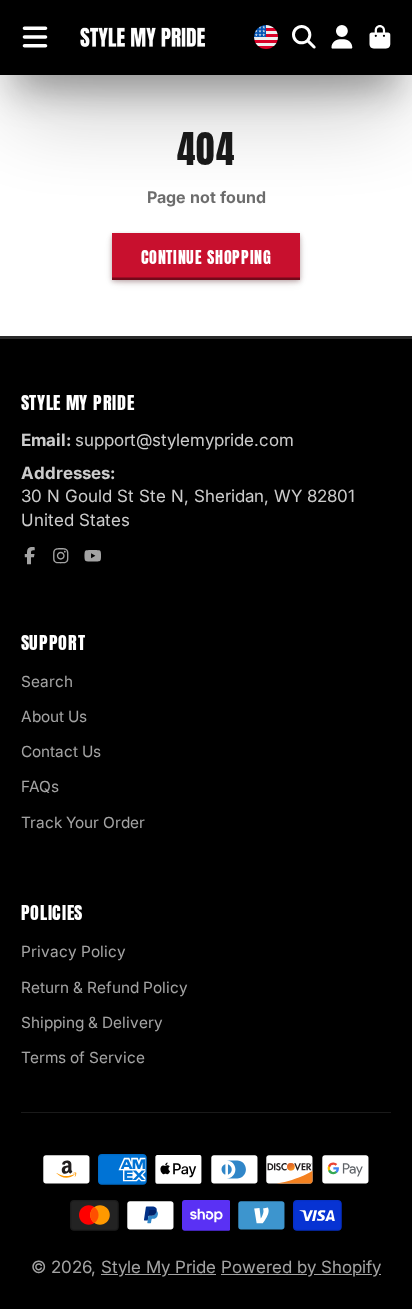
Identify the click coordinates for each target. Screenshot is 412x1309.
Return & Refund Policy (104, 987)
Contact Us (61, 751)
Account (342, 37)
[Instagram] (61, 556)
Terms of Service (83, 1057)
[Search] (304, 37)
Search (47, 681)
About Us (54, 716)
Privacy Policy (73, 951)
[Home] (142, 37)
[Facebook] (30, 556)
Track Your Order (83, 822)
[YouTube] (93, 556)
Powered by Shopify (301, 1267)
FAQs (40, 786)
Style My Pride (158, 1267)
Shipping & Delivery (92, 1022)
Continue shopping (206, 257)
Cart (380, 37)
